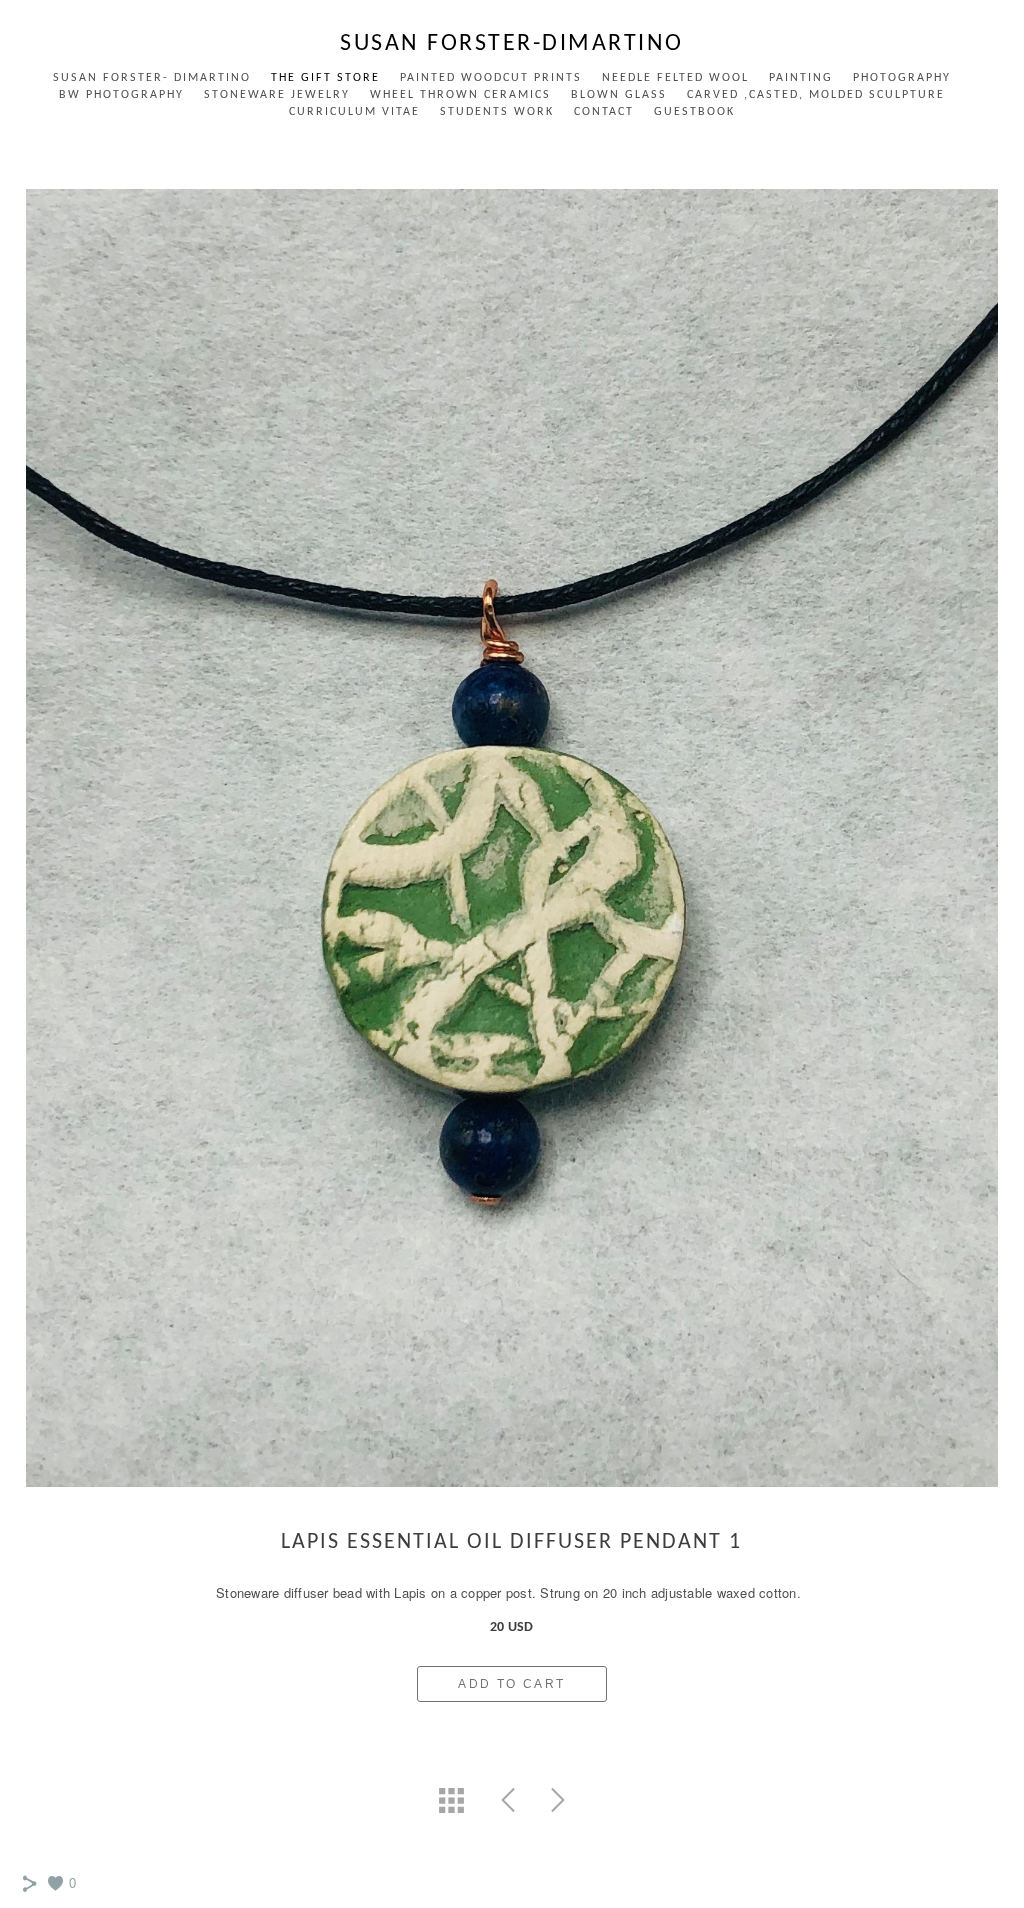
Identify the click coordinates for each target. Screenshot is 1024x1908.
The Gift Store (325, 78)
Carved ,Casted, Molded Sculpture (816, 95)
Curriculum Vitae (354, 112)
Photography (902, 78)
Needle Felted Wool (675, 78)
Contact (604, 112)
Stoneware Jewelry (277, 95)
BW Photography (121, 95)
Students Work (497, 112)
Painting (801, 78)
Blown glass (619, 95)
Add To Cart (511, 1684)
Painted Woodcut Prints (491, 78)
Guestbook (694, 112)
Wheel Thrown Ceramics (460, 95)
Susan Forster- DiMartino (152, 78)
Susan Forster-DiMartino (512, 44)
